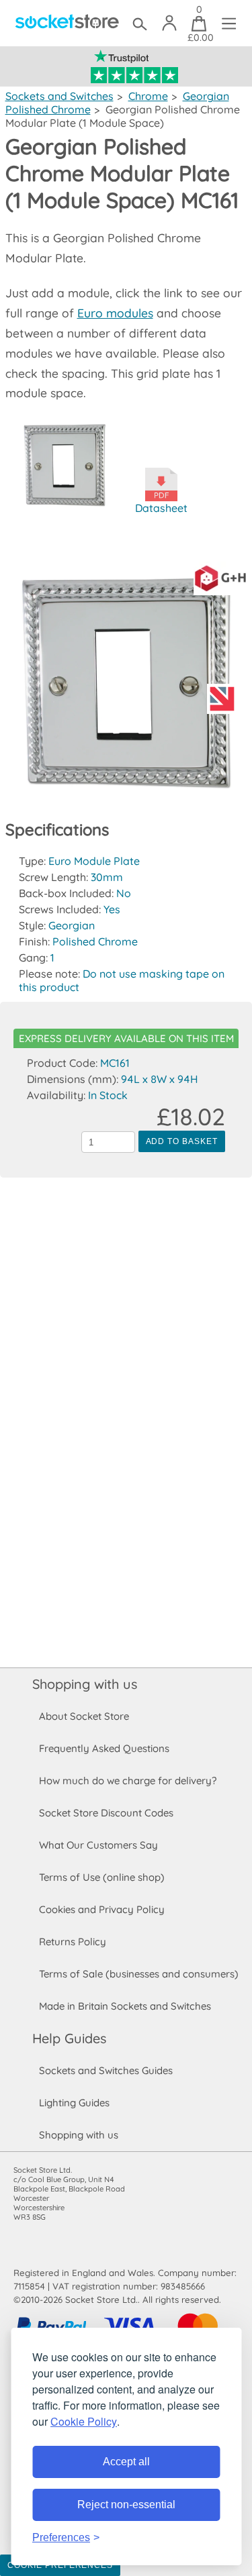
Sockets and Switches (59, 96)
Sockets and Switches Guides (106, 2070)
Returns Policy (73, 1942)
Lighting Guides (74, 2103)
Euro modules (115, 313)
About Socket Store (84, 1716)
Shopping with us (85, 1684)
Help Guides (69, 2038)
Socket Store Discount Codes (106, 1813)
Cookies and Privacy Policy (102, 1909)
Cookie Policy (84, 2421)
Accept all (126, 2462)
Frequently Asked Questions (104, 1748)
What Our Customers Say (98, 1845)
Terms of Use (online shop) (102, 1877)
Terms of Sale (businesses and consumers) (139, 1974)
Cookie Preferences (60, 2565)
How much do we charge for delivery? (128, 1781)
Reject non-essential (126, 2505)
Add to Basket (182, 1141)
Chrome (148, 96)
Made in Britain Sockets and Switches (125, 2006)
